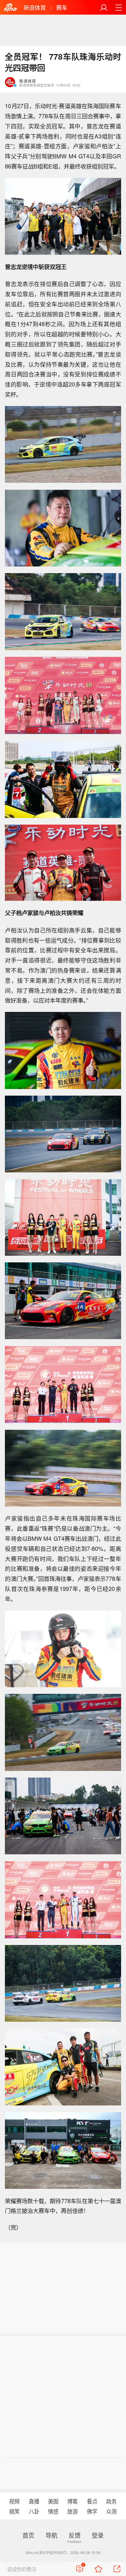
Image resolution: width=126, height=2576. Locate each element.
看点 (92, 2501)
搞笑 (14, 2511)
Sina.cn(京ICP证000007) (46, 2552)
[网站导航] (118, 7)
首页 (28, 2535)
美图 (53, 2501)
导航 (51, 2535)
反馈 (75, 2535)
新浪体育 (35, 7)
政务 (111, 2501)
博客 (72, 2501)
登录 (98, 2535)
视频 (14, 2501)
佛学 (92, 2511)
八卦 (34, 2511)
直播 (34, 2501)
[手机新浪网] (10, 8)
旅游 (72, 2511)
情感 (53, 2511)
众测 (111, 2511)
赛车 (62, 7)
